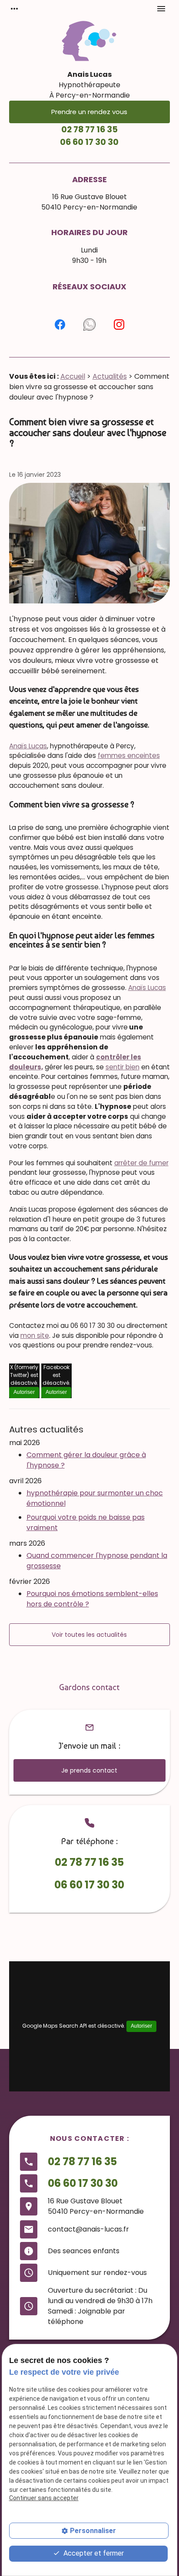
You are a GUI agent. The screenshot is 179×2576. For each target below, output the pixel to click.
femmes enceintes (129, 755)
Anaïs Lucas (28, 746)
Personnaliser (93, 2531)
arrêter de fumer (141, 1163)
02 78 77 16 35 (89, 129)
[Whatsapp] (89, 324)
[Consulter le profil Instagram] (119, 324)
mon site (35, 1336)
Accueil (73, 376)
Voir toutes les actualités (89, 1635)
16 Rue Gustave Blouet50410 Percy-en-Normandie (89, 202)
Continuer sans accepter (44, 2498)
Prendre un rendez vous (89, 112)
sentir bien (123, 1067)
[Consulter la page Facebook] (60, 324)
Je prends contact (89, 1770)
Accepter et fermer (93, 2553)
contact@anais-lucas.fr (88, 2229)
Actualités (110, 376)
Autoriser (24, 1392)
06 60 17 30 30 (89, 142)
